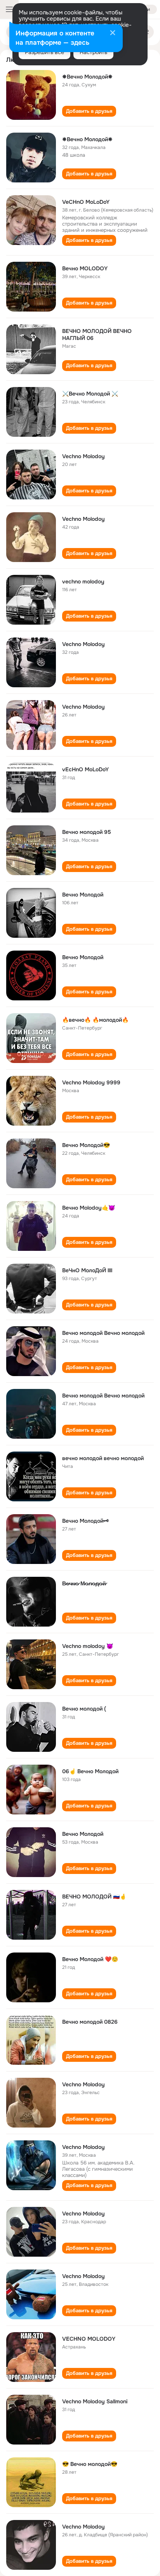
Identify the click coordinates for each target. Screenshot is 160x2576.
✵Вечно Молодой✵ (87, 77)
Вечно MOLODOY (85, 268)
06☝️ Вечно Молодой (90, 1771)
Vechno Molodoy (83, 456)
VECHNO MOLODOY (89, 2339)
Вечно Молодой (83, 895)
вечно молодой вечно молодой (103, 1458)
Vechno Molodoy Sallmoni (95, 2401)
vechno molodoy (83, 581)
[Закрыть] (113, 33)
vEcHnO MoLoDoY (85, 769)
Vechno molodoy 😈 (88, 1646)
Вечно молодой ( (84, 1709)
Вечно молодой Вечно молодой (103, 1333)
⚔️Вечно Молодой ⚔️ (90, 394)
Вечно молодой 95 (87, 832)
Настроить (93, 52)
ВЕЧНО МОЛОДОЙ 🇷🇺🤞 (94, 1897)
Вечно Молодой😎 (86, 1145)
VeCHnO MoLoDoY (86, 202)
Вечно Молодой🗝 (85, 1521)
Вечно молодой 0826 (90, 2022)
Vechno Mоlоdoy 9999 (91, 1082)
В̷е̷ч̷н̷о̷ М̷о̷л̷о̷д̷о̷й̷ (84, 1583)
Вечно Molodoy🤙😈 (89, 1208)
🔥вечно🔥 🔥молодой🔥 (95, 1020)
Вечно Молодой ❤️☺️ (90, 1959)
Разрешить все (44, 52)
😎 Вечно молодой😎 (90, 2464)
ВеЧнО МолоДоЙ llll (87, 1270)
